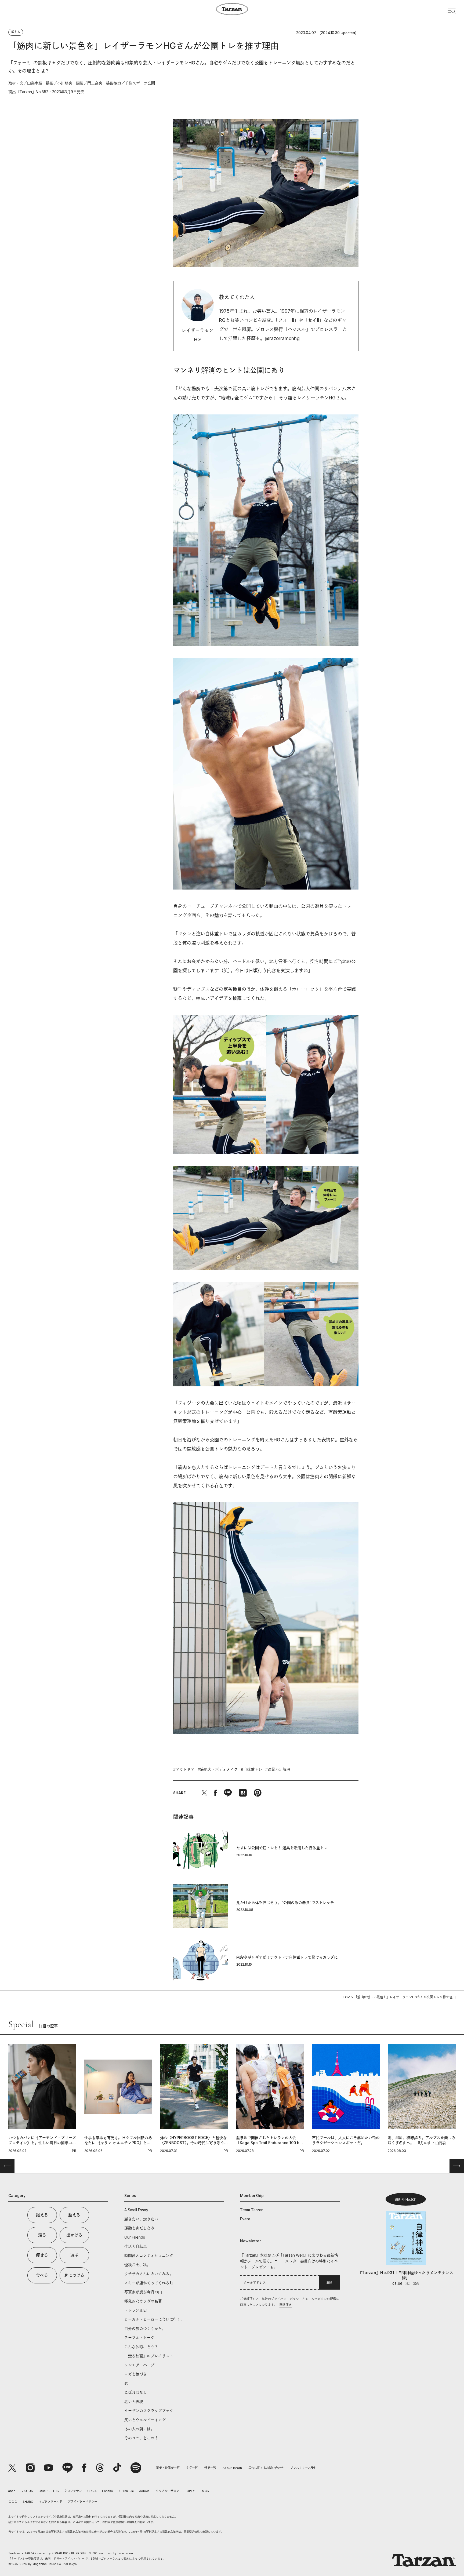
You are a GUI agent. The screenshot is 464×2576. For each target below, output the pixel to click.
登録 (329, 2282)
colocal (145, 2491)
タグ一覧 (192, 2468)
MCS (205, 2491)
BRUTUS (27, 2491)
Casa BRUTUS (49, 2491)
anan (12, 2491)
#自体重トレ (251, 1769)
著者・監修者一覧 (168, 2468)
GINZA (92, 2491)
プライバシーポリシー (82, 2502)
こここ (13, 2502)
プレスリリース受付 (304, 2468)
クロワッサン (73, 2491)
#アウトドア (184, 1769)
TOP (346, 1997)
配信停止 (286, 2305)
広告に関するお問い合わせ (266, 2468)
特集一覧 (210, 2468)
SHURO (28, 2502)
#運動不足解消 (278, 1769)
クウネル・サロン (168, 2491)
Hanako (108, 2491)
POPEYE (191, 2491)
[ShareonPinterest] (258, 1793)
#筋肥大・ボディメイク (218, 1769)
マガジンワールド (50, 2502)
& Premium (126, 2491)
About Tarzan (232, 2468)
